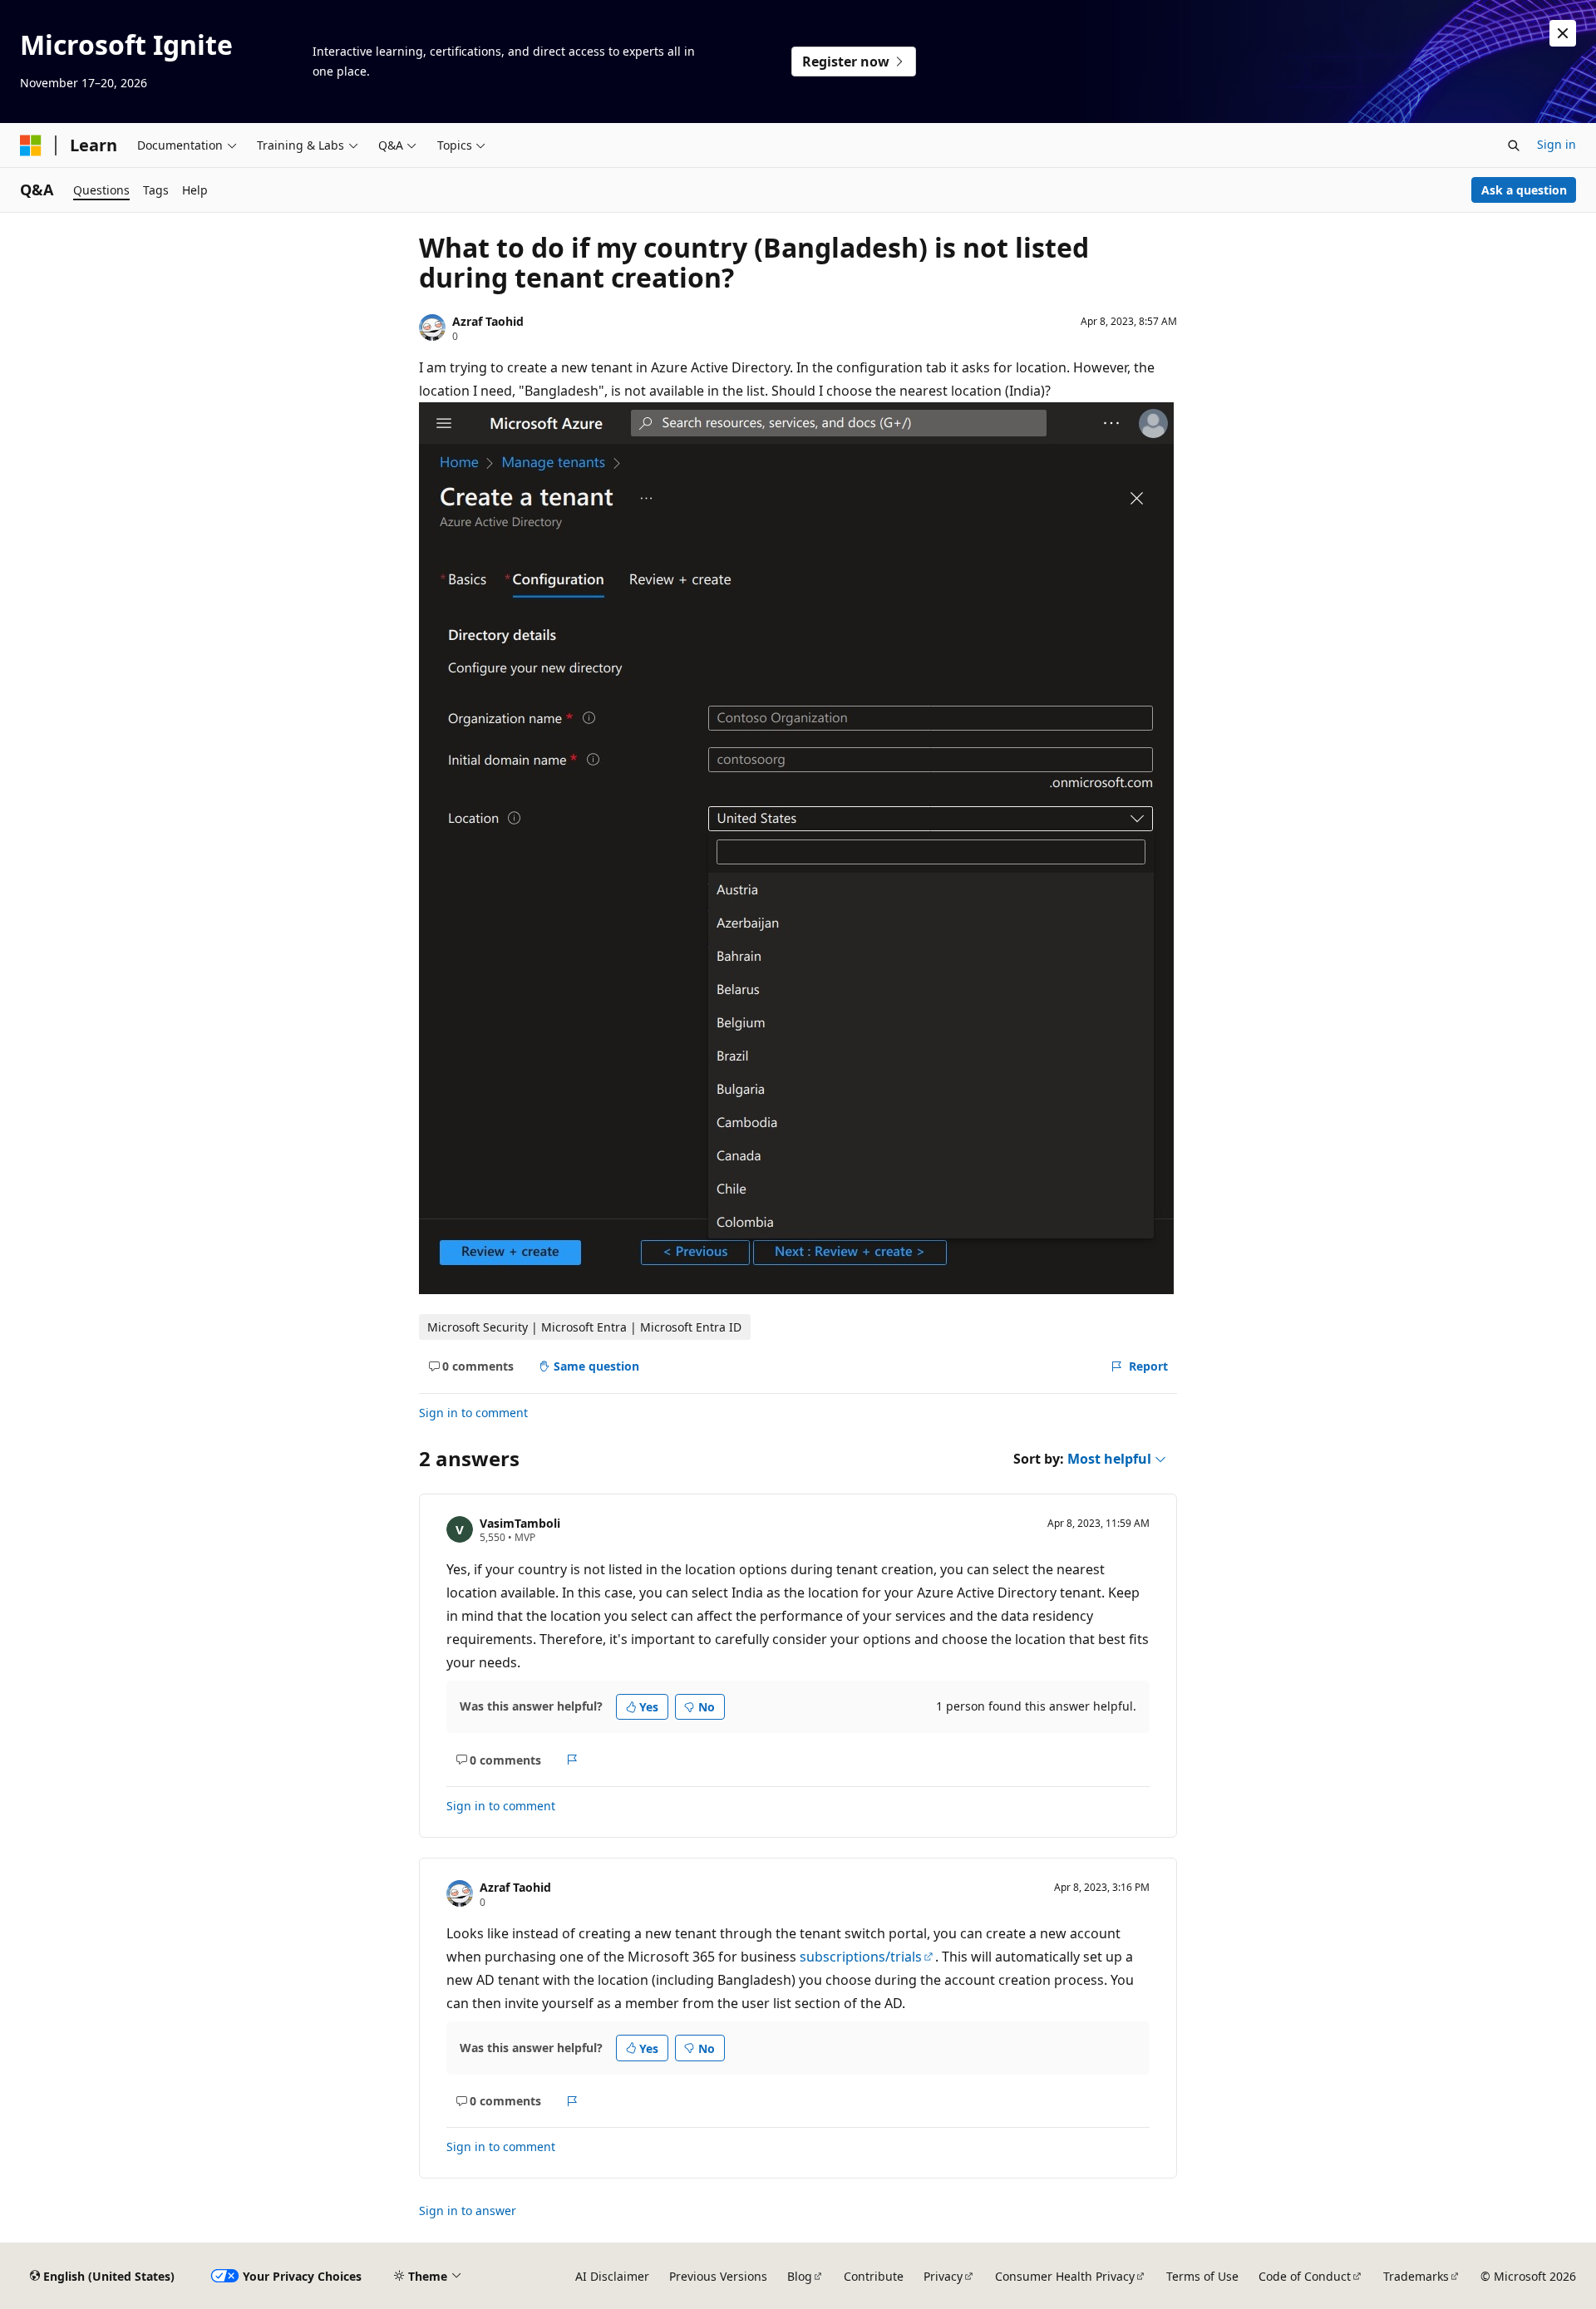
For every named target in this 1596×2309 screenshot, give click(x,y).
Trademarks (1416, 2276)
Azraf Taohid (488, 321)
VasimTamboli (520, 1523)
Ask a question (1524, 190)
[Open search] (1514, 145)
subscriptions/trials (861, 1957)
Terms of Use (1202, 2276)
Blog (800, 2276)
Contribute (874, 2276)
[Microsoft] (31, 145)
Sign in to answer (468, 2211)
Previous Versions (718, 2276)
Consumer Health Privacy (1065, 2276)
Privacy (943, 2276)
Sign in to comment (473, 1413)
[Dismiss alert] (1563, 33)
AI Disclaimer (612, 2276)
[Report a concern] (572, 1760)
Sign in (1557, 144)
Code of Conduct (1305, 2276)
